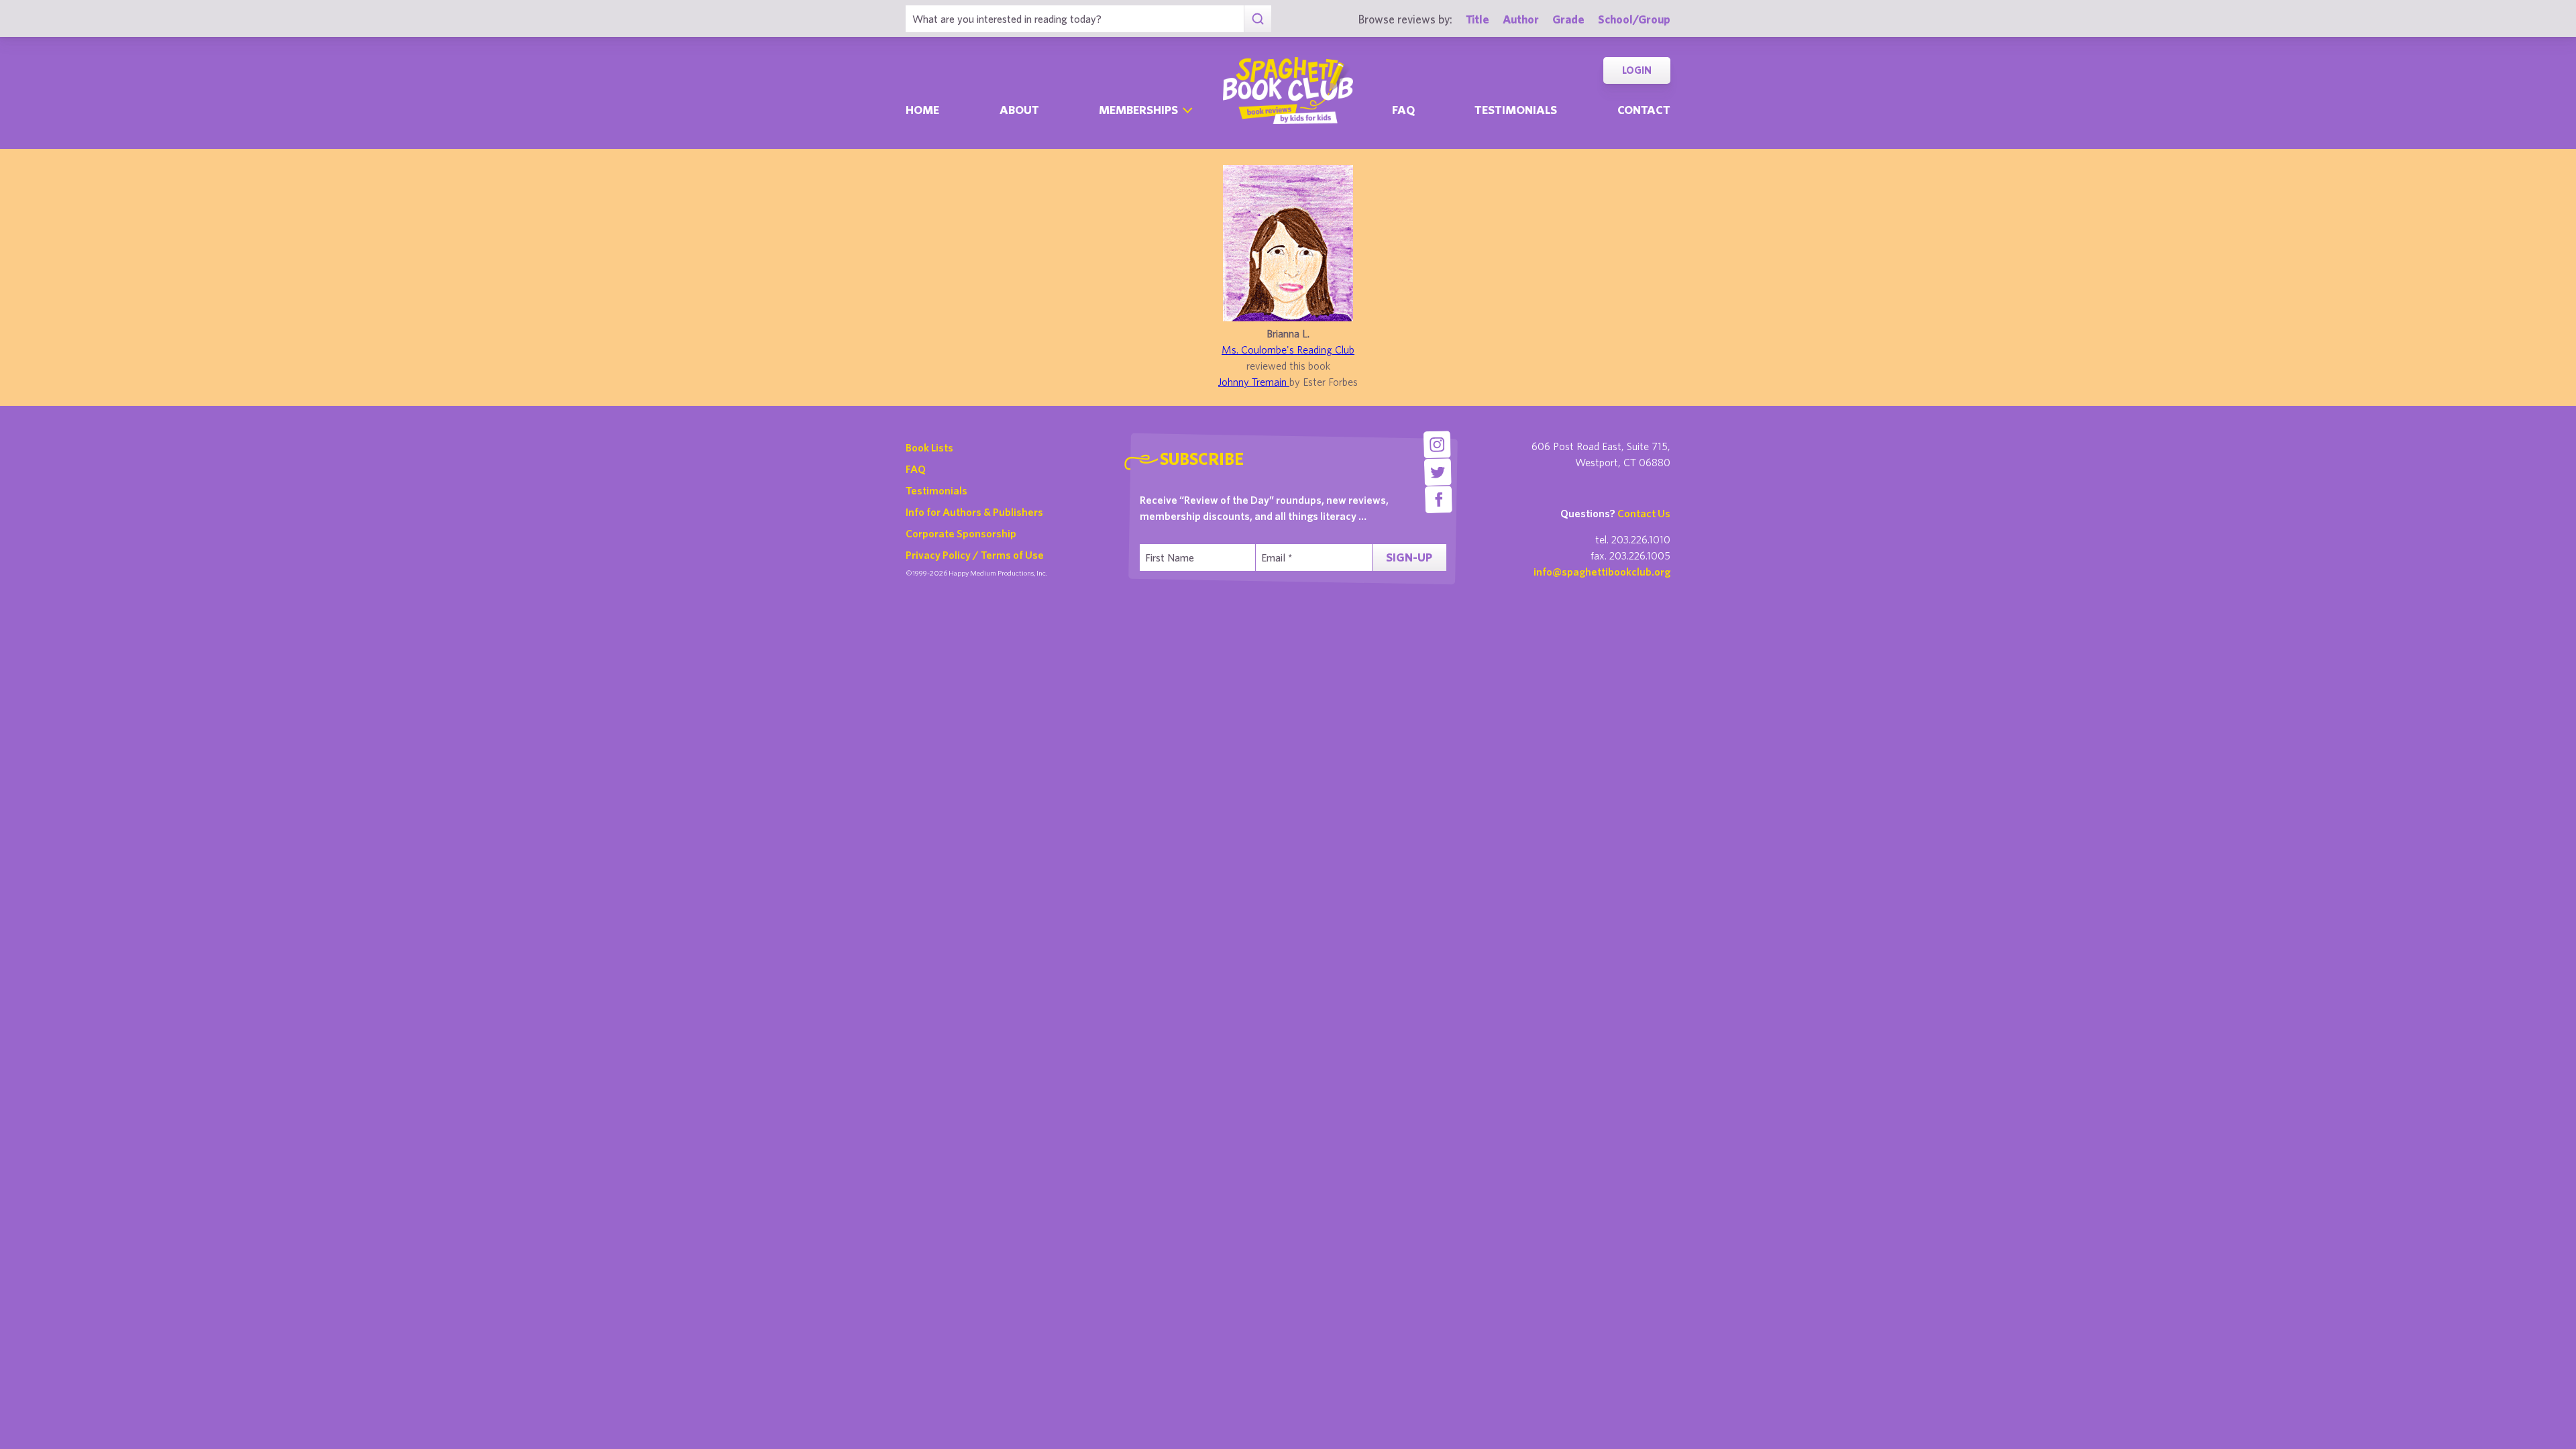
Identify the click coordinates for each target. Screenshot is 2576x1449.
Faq (1403, 110)
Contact (1644, 110)
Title (1478, 19)
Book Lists (929, 447)
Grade (1568, 19)
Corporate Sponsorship (961, 533)
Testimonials (1516, 110)
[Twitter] (1438, 472)
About (1019, 110)
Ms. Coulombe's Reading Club (1288, 350)
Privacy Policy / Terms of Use (975, 555)
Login (1637, 70)
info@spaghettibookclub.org (1602, 572)
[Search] (1257, 19)
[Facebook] (1439, 499)
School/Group (1634, 19)
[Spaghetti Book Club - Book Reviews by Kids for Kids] (1288, 91)
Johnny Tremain (1254, 382)
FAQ (916, 469)
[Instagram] (1437, 444)
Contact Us (1644, 513)
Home (922, 110)
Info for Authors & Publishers (974, 512)
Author (1521, 19)
